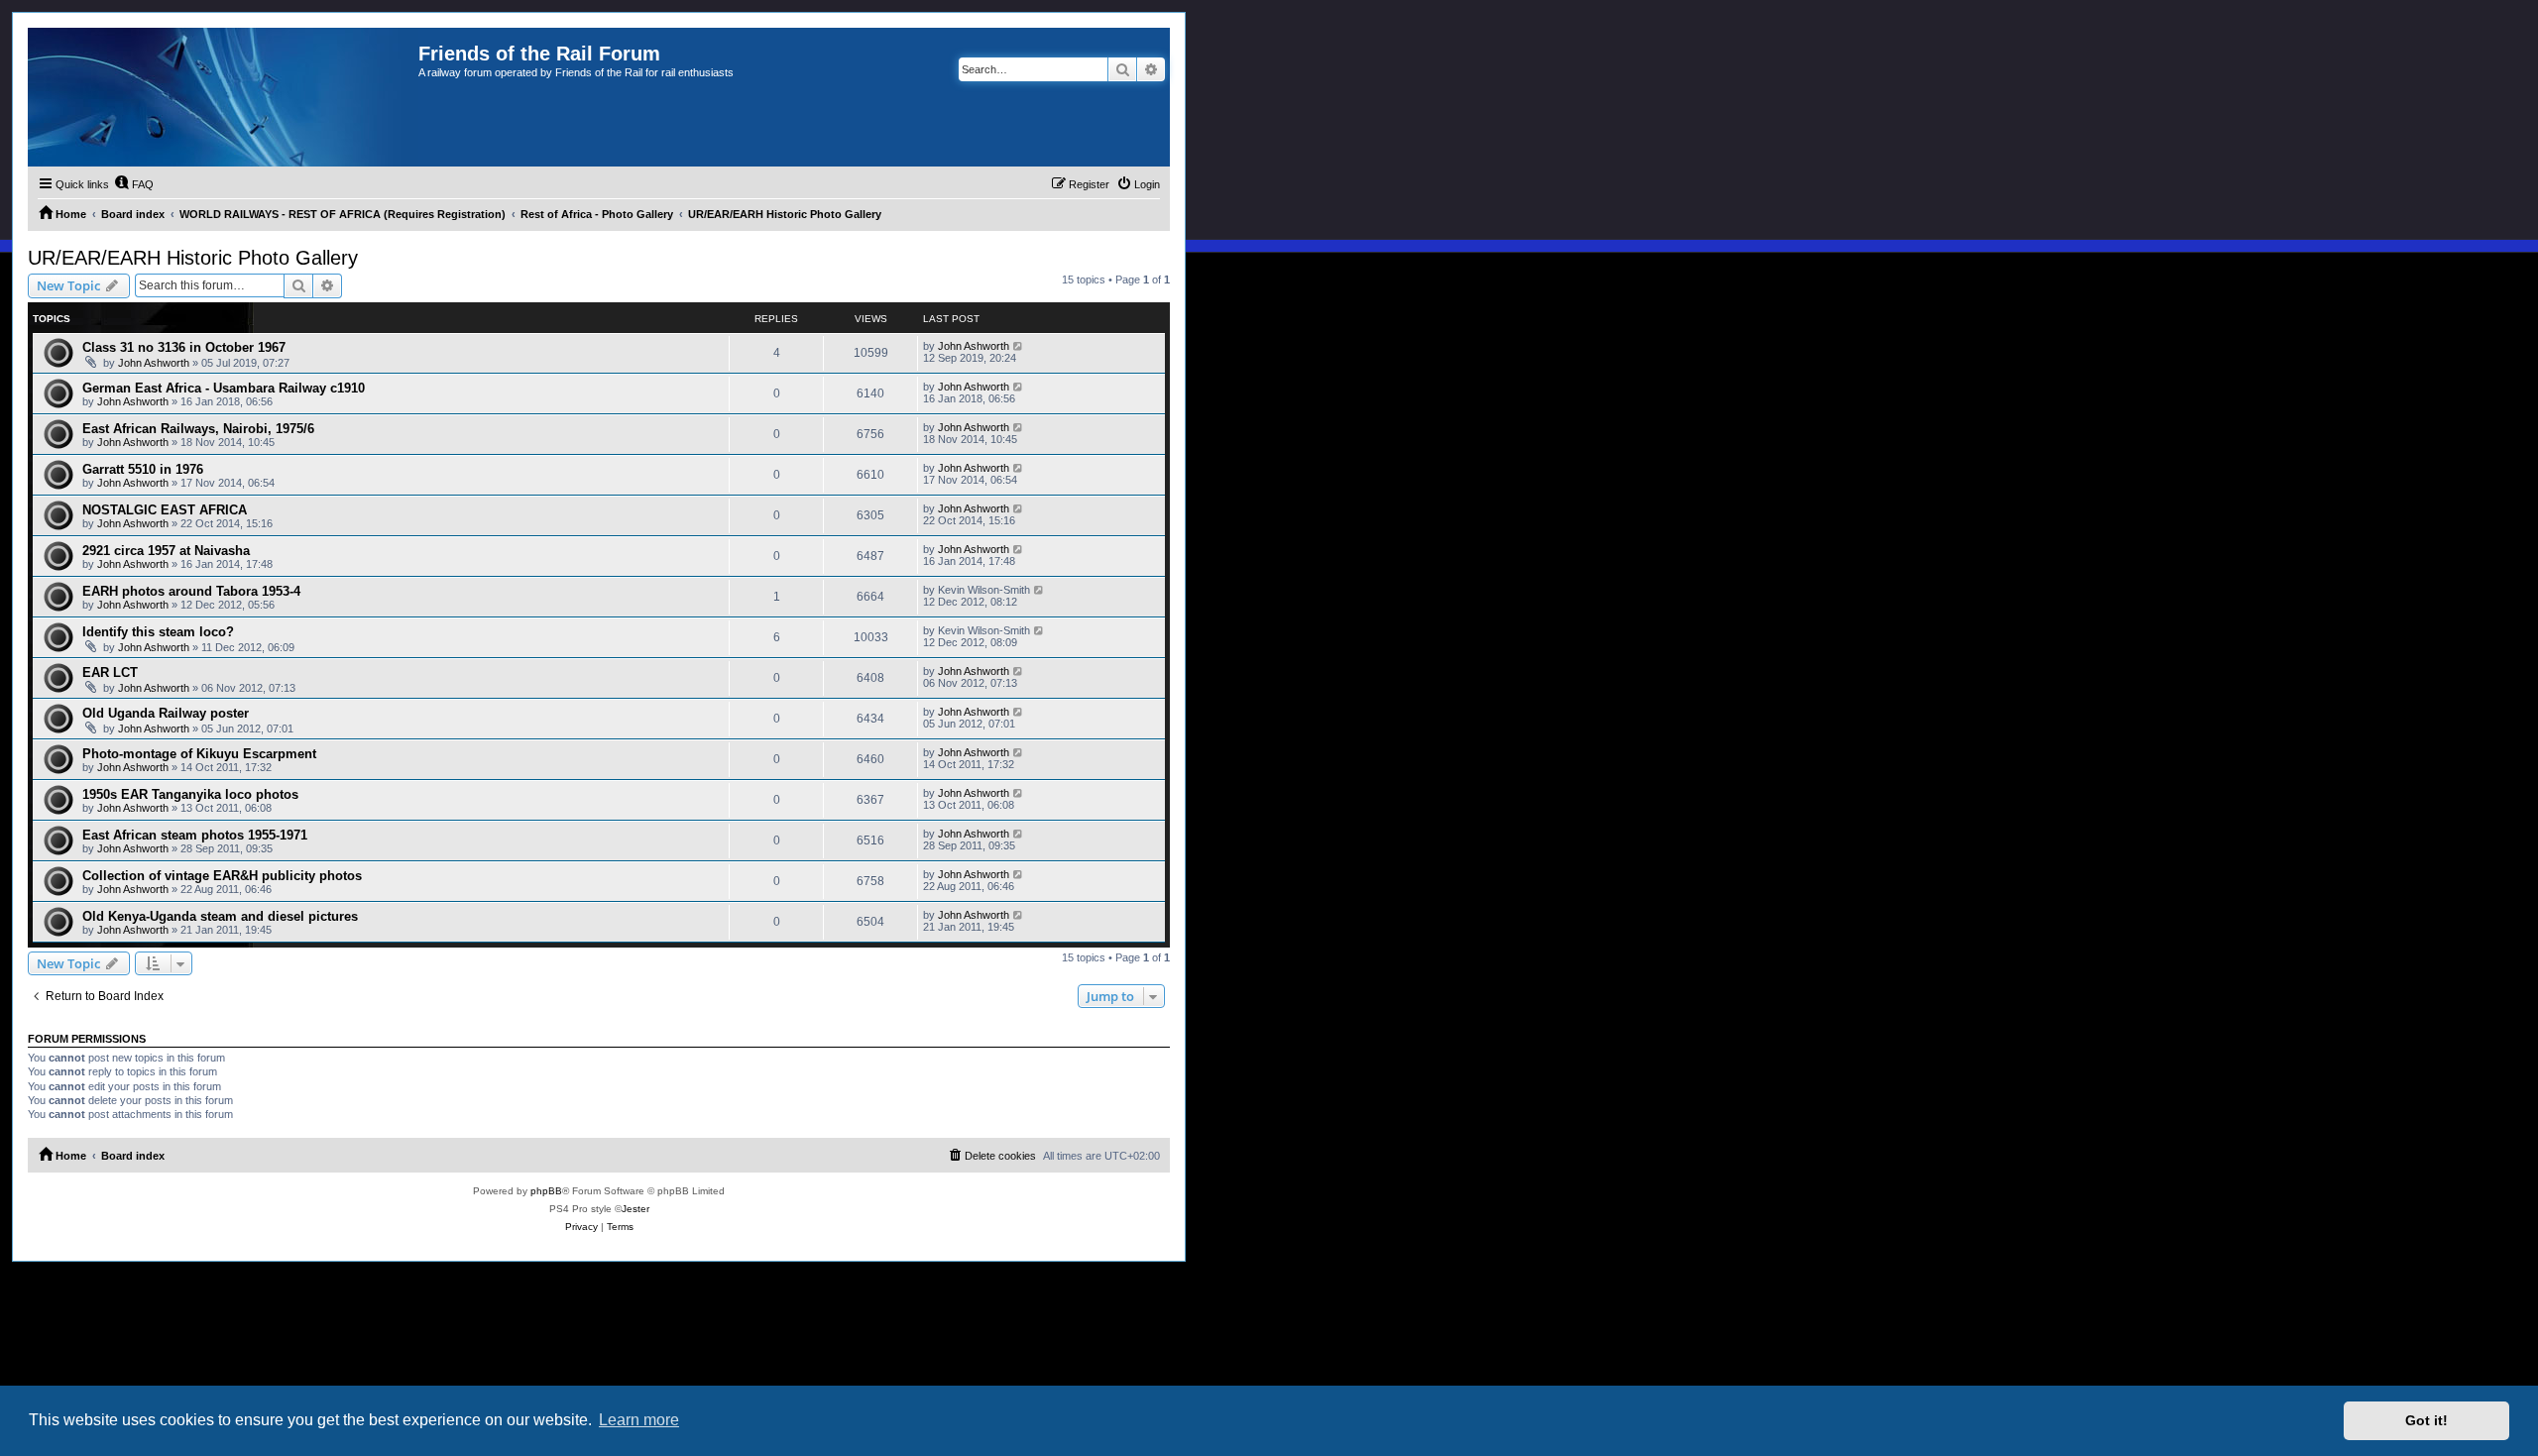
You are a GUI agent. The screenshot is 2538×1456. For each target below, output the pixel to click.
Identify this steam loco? (158, 632)
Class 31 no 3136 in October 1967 (184, 347)
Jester (635, 1209)
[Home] (223, 97)
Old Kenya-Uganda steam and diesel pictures (220, 916)
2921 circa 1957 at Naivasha (166, 551)
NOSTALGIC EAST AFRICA (165, 510)
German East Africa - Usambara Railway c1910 (224, 388)
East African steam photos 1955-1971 (195, 835)
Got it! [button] (2426, 1420)
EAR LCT (110, 672)
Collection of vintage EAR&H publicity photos (222, 876)
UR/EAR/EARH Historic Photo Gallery (193, 258)
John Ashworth (154, 363)
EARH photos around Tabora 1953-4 (191, 591)
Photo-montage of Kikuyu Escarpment (199, 754)
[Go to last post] (1019, 346)
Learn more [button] (639, 1420)
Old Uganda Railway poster (166, 713)
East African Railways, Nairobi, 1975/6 (198, 429)
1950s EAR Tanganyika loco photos (190, 794)
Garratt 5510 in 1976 (143, 469)
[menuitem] (134, 184)
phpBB (546, 1191)
